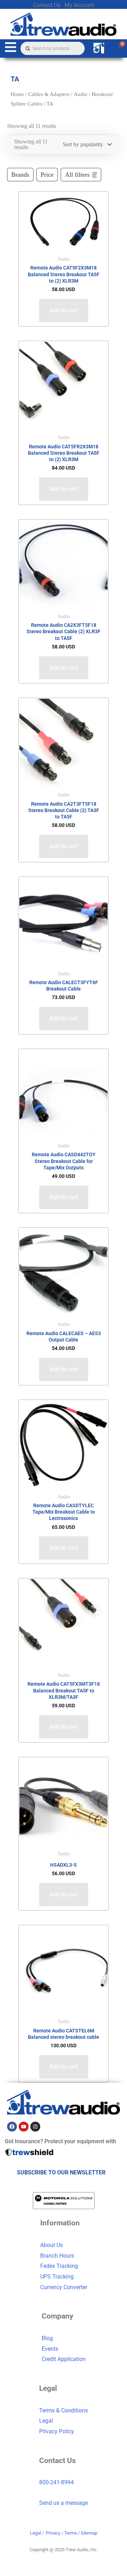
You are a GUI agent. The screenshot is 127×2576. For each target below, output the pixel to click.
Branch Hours (57, 2256)
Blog (47, 2338)
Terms (71, 2533)
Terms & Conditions (64, 2410)
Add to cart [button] (64, 310)
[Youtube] (24, 2127)
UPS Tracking (57, 2277)
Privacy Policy (57, 2431)
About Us (52, 2245)
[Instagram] (35, 2127)
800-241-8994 (56, 2482)
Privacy (53, 2533)
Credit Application (64, 2359)
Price (47, 175)
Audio (81, 94)
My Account (79, 5)
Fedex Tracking (59, 2266)
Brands (20, 175)
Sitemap (89, 2533)
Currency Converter (64, 2287)
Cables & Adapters (49, 94)
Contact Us (47, 5)
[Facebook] (12, 2127)
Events (50, 2349)
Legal (46, 2421)
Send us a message (64, 2503)
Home (17, 94)
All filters (77, 175)
